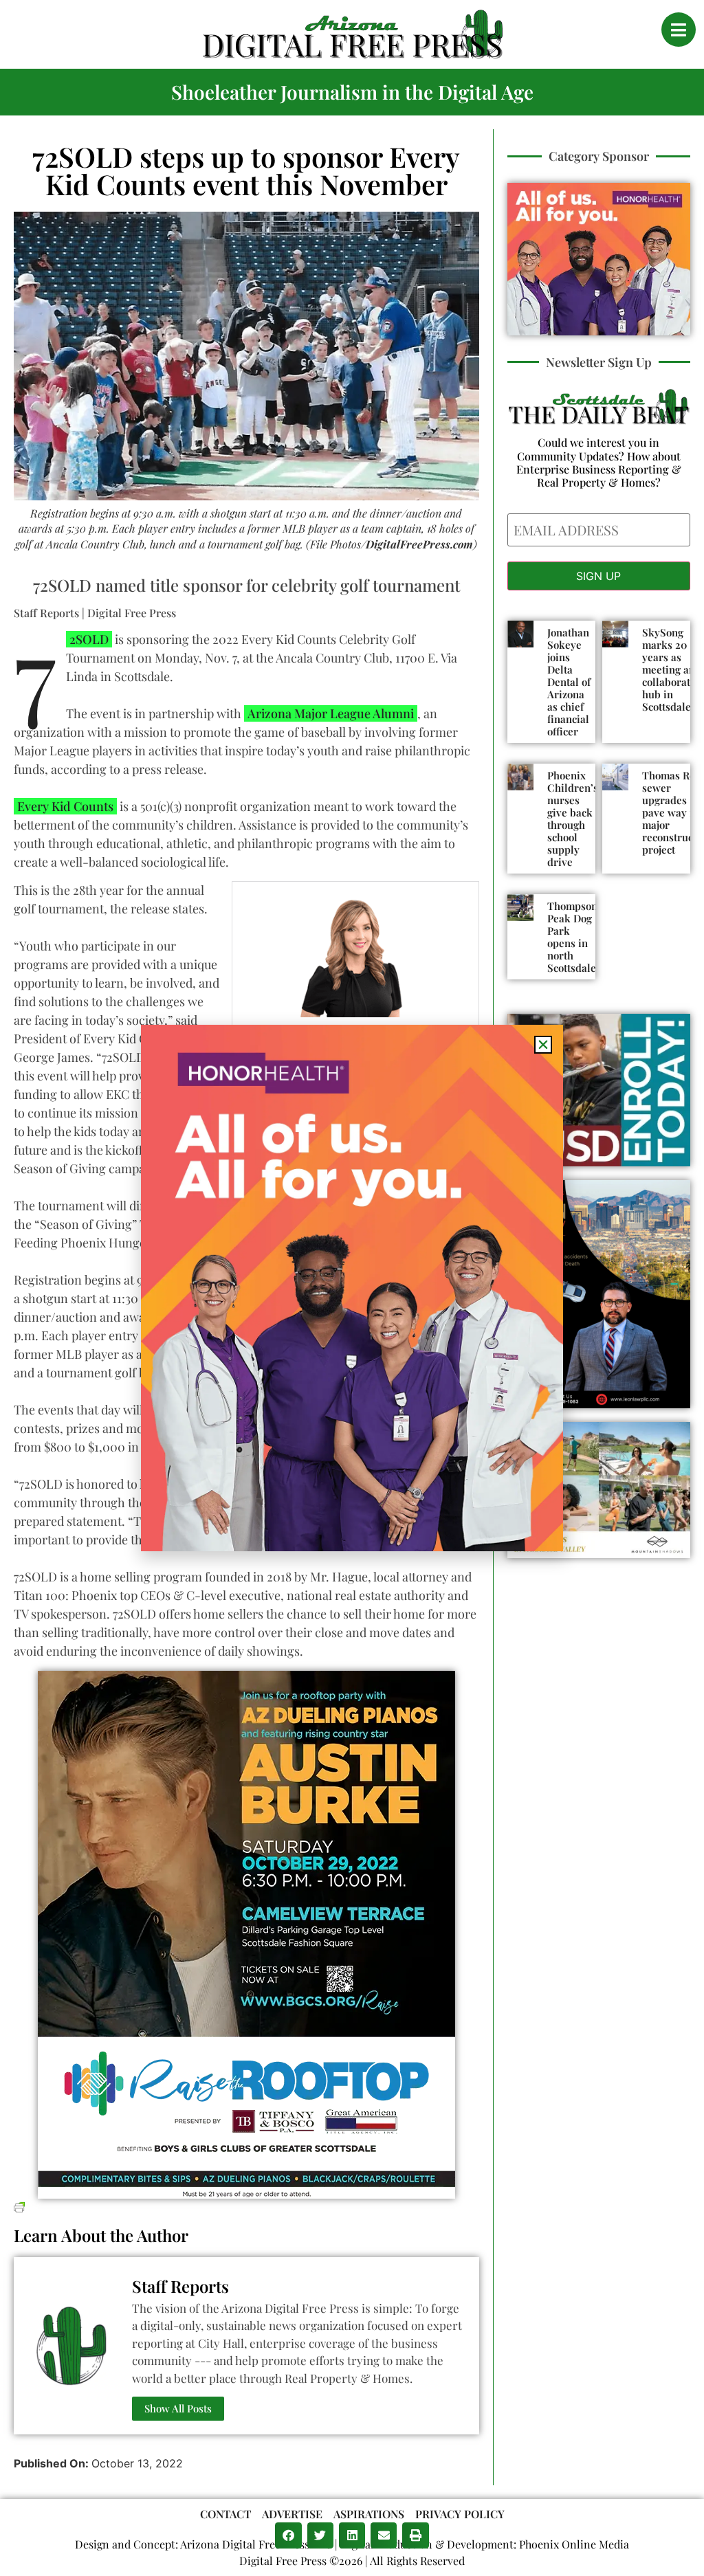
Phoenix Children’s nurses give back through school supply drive (573, 819)
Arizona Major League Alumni (331, 713)
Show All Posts (178, 2408)
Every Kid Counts (65, 806)
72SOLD (87, 639)
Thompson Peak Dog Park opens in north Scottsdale (572, 937)
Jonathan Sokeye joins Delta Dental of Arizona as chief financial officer (569, 682)
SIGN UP (598, 576)
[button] (288, 2535)
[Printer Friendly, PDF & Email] (19, 2206)
